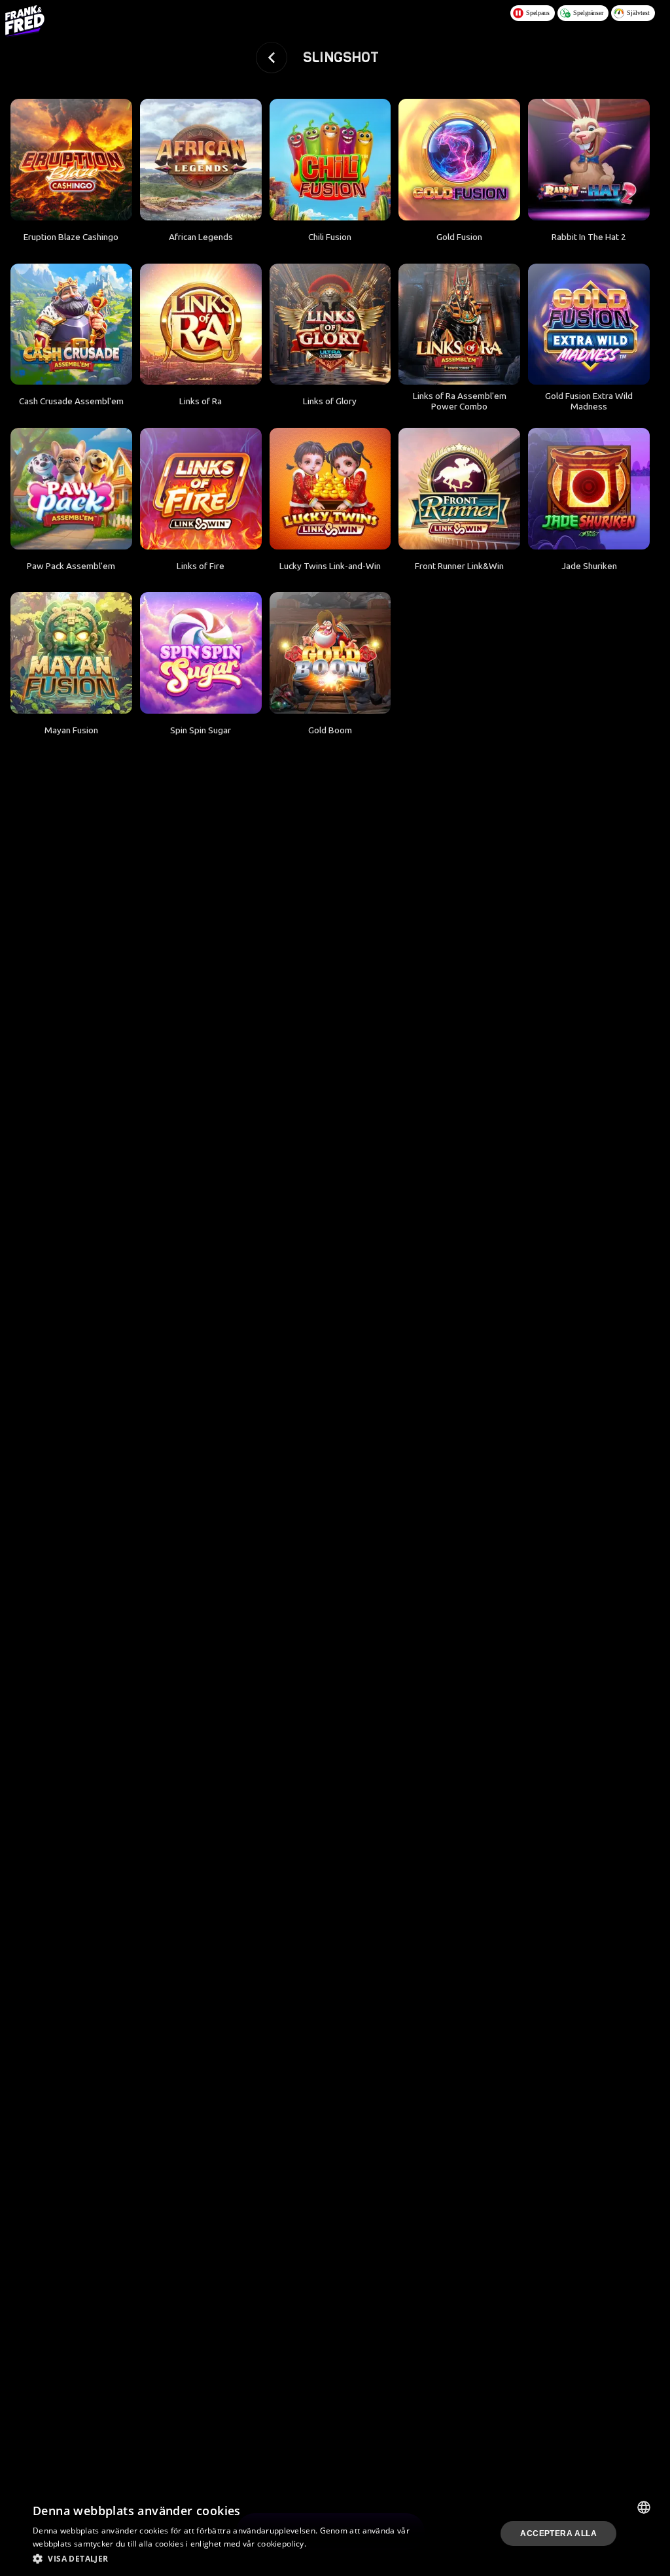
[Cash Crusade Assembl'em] (71, 324)
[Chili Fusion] (330, 160)
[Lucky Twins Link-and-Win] (330, 489)
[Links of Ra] (201, 324)
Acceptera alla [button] (558, 2533)
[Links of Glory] (330, 324)
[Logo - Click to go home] (25, 21)
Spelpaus (538, 13)
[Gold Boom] (330, 653)
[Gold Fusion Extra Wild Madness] (589, 324)
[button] (224, 2558)
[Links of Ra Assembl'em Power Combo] (459, 324)
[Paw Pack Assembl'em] (71, 489)
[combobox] (644, 2507)
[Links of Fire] (201, 489)
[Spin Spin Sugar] (201, 653)
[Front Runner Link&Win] (459, 489)
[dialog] (330, 2533)
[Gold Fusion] (459, 160)
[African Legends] (201, 160)
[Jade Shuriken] (589, 489)
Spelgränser (588, 13)
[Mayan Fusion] (71, 653)
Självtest (638, 13)
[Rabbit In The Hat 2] (589, 160)
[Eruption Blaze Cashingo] (71, 160)
